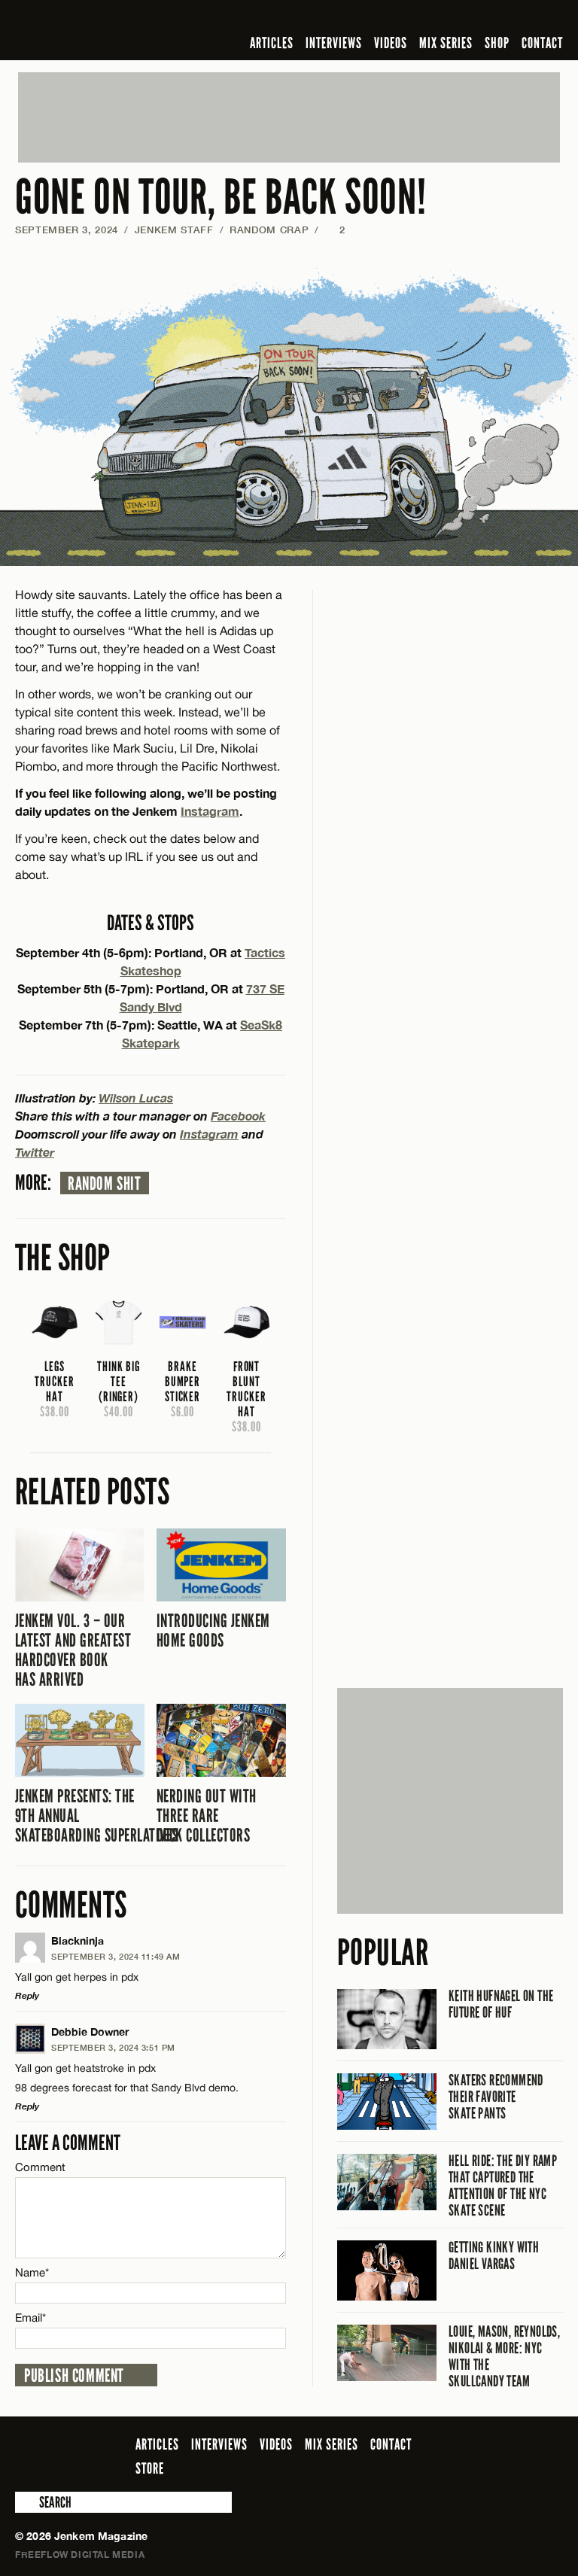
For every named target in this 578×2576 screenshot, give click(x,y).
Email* (30, 2317)
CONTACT (542, 43)
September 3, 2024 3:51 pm (113, 2047)
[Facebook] (435, 18)
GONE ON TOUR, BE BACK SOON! (221, 198)
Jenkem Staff (174, 230)
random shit (105, 1184)
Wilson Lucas (136, 1098)
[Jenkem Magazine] (123, 30)
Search (26, 2502)
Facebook (238, 1116)
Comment (41, 2167)
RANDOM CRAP (269, 230)
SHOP (497, 43)
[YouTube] (514, 18)
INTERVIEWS (334, 43)
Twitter (35, 1152)
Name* (32, 2272)
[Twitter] (457, 18)
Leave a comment (68, 2143)
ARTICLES (272, 43)
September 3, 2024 (67, 230)
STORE (150, 2468)
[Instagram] (481, 18)
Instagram (210, 811)
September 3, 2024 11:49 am (116, 1956)
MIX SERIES (446, 43)
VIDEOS (391, 43)
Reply (27, 1995)
